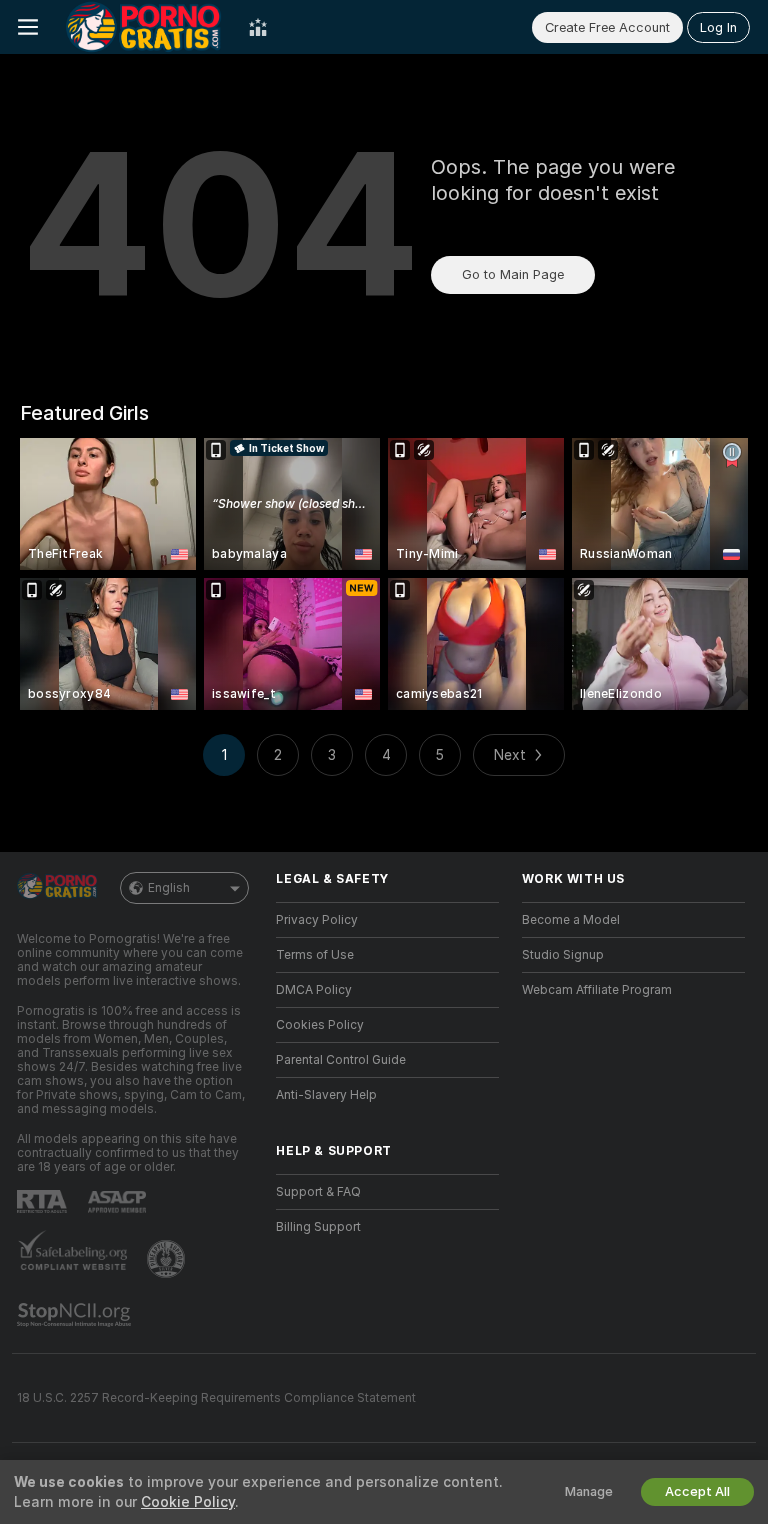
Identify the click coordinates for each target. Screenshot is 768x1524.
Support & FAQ (318, 1192)
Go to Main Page (513, 274)
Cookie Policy (188, 1502)
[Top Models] (258, 27)
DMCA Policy (314, 990)
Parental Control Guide (341, 1060)
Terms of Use (315, 955)
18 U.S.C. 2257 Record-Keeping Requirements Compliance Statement (216, 1398)
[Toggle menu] (28, 27)
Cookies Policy (320, 1025)
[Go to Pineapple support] (168, 1259)
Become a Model (571, 920)
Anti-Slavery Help (326, 1095)
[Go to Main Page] (143, 27)
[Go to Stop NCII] (76, 1315)
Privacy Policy (317, 920)
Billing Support (318, 1227)
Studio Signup (563, 955)
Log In (718, 27)
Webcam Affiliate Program (597, 990)
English (169, 888)
